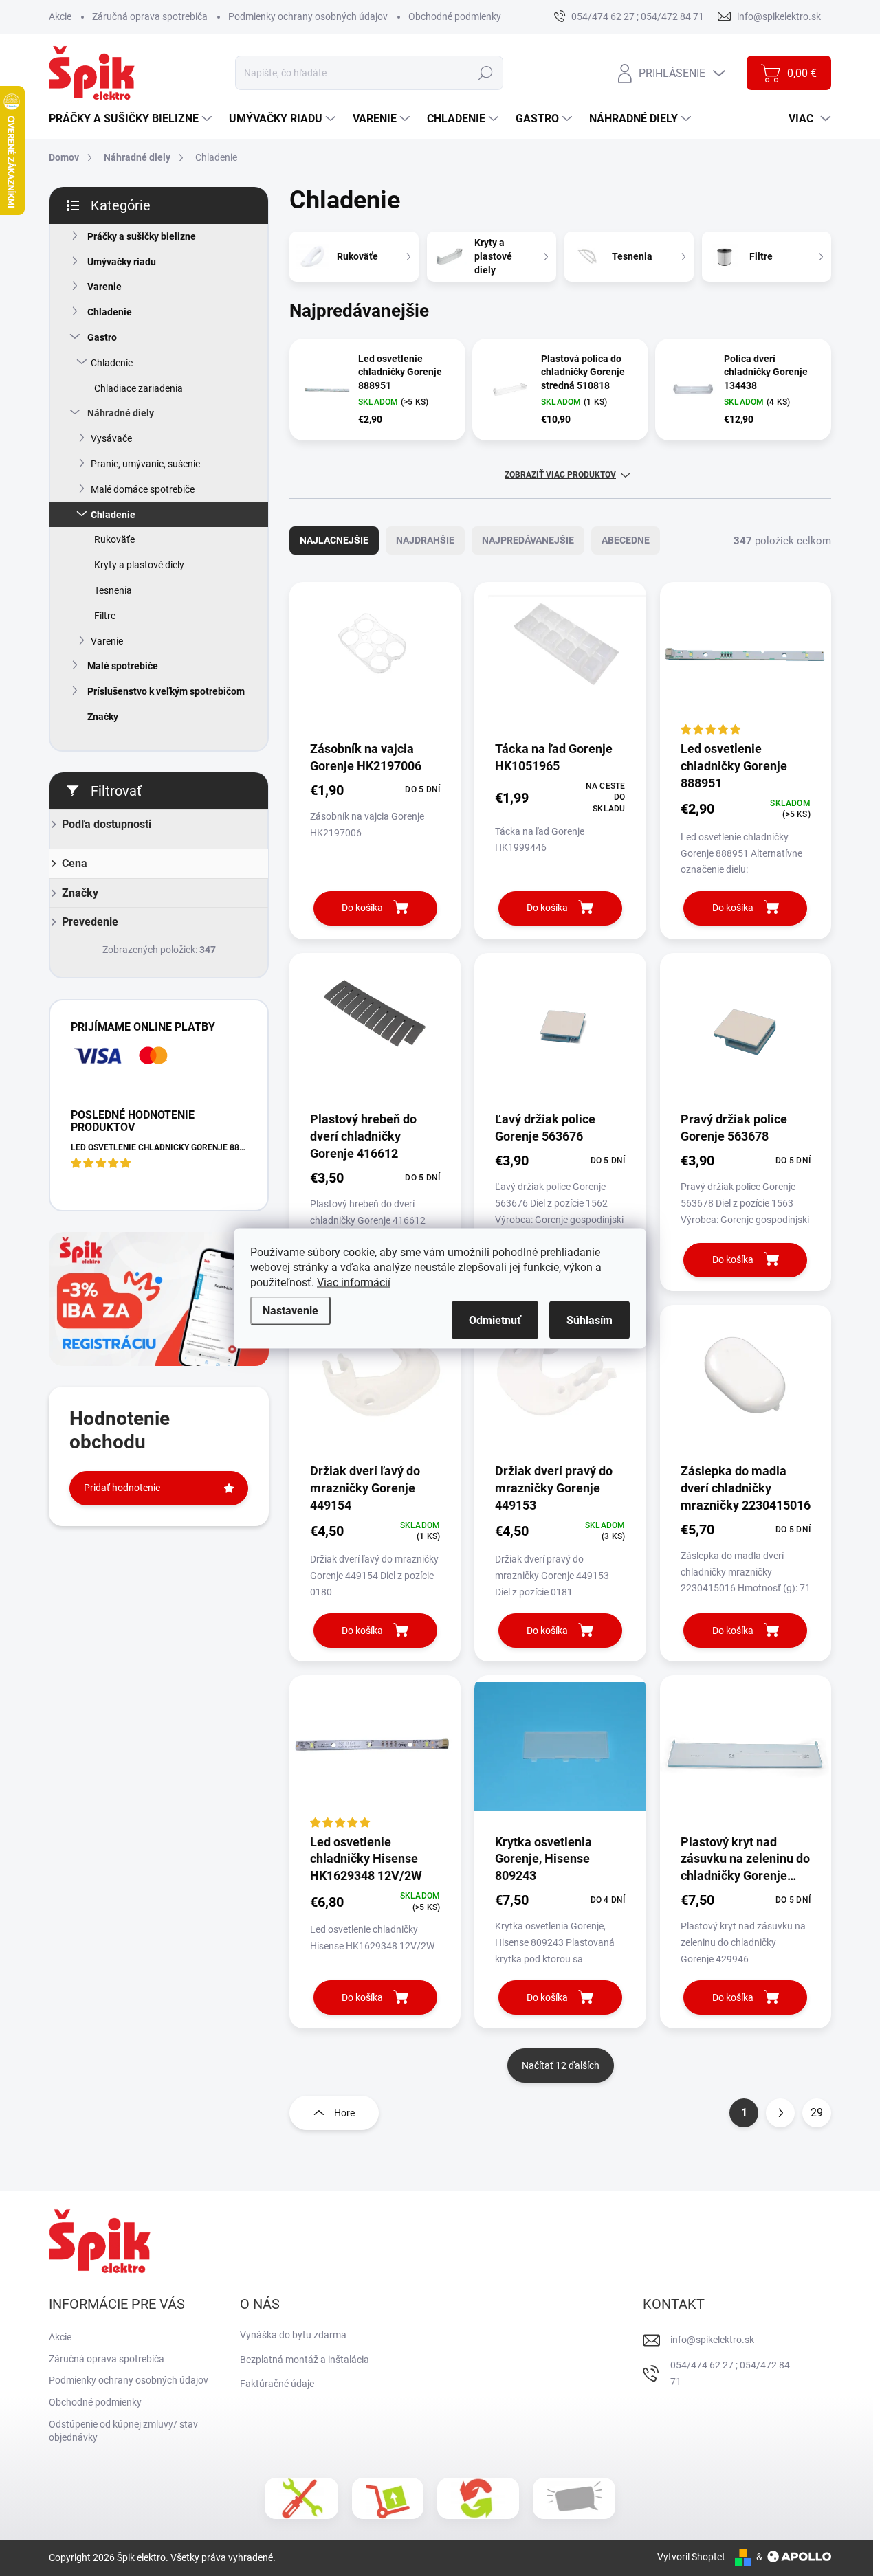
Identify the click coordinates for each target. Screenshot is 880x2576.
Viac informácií (354, 1282)
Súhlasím (590, 1320)
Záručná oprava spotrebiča (150, 16)
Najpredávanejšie (528, 540)
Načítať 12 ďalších (561, 2065)
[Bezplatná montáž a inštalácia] (301, 2498)
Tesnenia (113, 590)
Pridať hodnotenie (122, 1488)
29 (817, 2113)
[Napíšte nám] (574, 2498)
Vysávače (111, 438)
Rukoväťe (114, 539)
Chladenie (110, 312)
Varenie (104, 287)
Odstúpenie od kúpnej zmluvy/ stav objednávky (123, 2431)
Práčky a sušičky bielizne (142, 236)
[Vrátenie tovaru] (478, 2498)
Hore (344, 2113)
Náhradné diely (121, 413)
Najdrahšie (425, 540)
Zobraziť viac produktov (560, 475)
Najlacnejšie (334, 540)
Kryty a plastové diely (139, 565)
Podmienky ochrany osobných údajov (308, 16)
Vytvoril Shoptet (691, 2557)
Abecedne (626, 540)
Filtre (105, 616)
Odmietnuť (495, 1320)
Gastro (102, 337)
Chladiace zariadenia (139, 388)
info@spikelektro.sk (712, 2340)
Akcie (60, 16)
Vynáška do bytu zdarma (293, 2335)
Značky (103, 717)
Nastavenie (290, 1310)
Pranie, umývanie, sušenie (145, 464)
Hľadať (486, 73)
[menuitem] (132, 119)
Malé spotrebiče (123, 666)
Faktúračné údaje (277, 2384)
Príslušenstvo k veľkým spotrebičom (166, 691)
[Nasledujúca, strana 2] (780, 2113)
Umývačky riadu (122, 262)
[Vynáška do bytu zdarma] (388, 2498)
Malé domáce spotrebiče (143, 489)
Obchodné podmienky (455, 16)
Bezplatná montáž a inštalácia (305, 2360)
